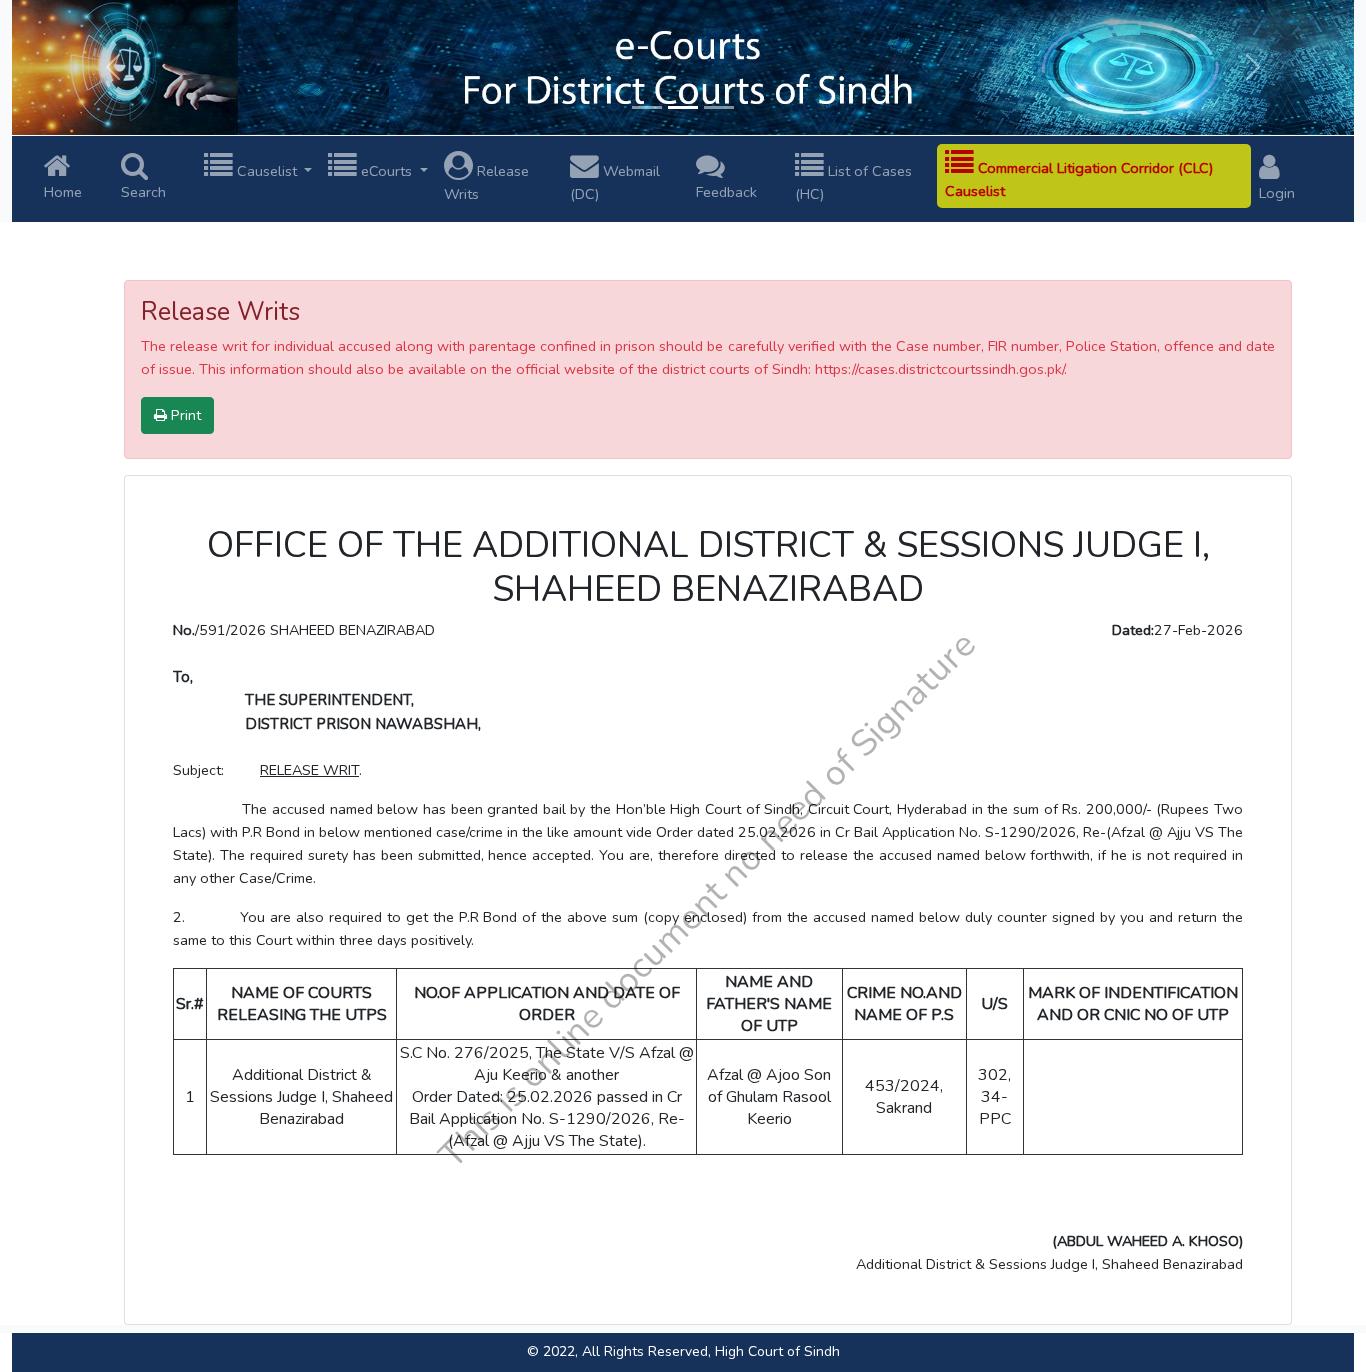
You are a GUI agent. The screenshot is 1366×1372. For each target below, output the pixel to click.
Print (184, 415)
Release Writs (486, 182)
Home (63, 192)
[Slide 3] (719, 107)
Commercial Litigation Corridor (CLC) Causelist (1079, 179)
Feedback (726, 192)
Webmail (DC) (615, 182)
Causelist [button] (267, 171)
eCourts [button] (386, 171)
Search (143, 192)
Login (1277, 193)
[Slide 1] (647, 107)
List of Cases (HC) (853, 182)
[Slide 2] (683, 107)
